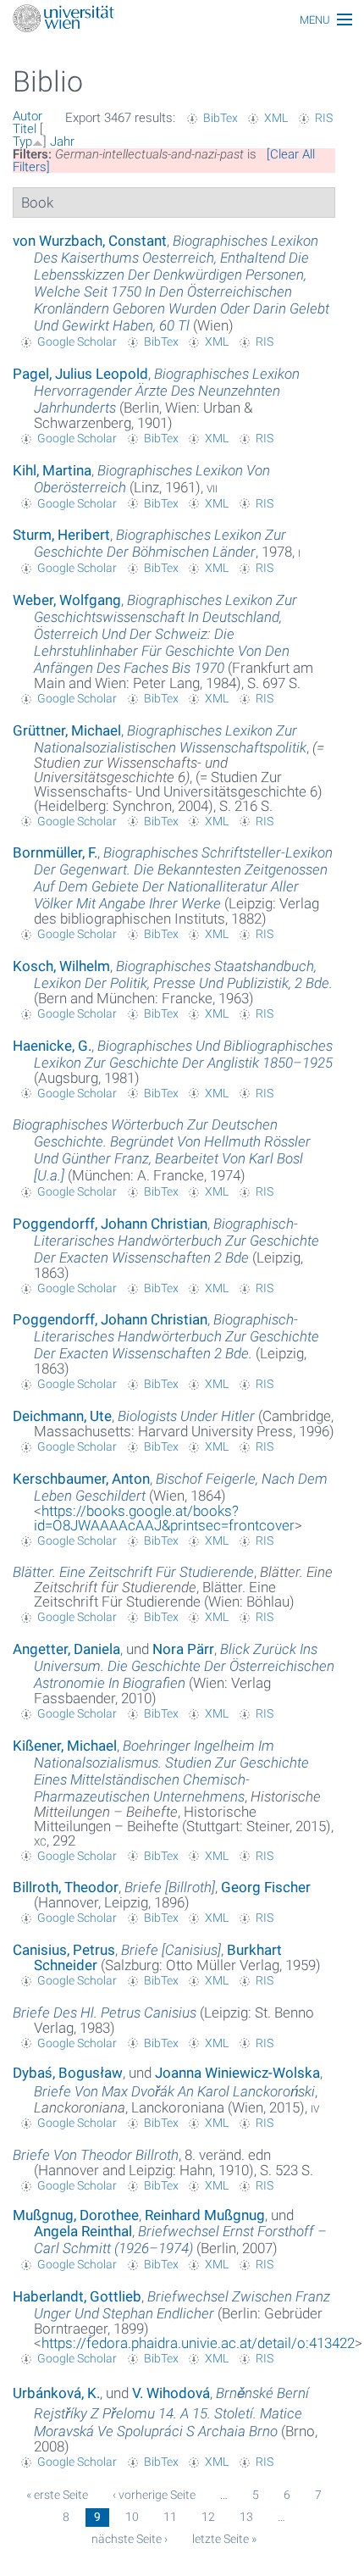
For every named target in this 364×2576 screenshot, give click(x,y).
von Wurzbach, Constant (90, 241)
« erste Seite (57, 2495)
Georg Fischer (266, 1887)
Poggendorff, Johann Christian (110, 1224)
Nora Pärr (183, 1649)
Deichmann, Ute (62, 1416)
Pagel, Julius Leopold (80, 374)
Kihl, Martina (52, 470)
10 (132, 2517)
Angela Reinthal (83, 2231)
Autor (28, 116)
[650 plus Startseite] (182, 20)
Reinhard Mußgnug (205, 2215)
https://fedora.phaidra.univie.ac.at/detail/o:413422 (198, 2343)
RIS (324, 118)
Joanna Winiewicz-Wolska (237, 2073)
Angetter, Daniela (66, 1649)
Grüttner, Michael (67, 730)
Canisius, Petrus (64, 1950)
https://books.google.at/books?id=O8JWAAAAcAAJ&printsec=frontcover (164, 1518)
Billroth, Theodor (66, 1887)
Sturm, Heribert (61, 535)
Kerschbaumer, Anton (81, 1479)
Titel (25, 129)
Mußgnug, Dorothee (76, 2215)
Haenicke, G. (52, 1046)
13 (246, 2517)
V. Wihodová (171, 2393)
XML (276, 118)
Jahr (62, 142)
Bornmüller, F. (55, 852)
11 (170, 2517)
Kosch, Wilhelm (61, 966)
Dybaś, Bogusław (68, 2073)
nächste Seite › (130, 2539)
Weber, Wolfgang (67, 600)
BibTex (221, 118)
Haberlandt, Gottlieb (77, 2296)
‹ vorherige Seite (154, 2495)
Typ (22, 142)
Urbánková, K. (56, 2393)
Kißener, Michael (65, 1746)
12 (208, 2517)
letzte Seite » (224, 2539)
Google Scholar (77, 341)
